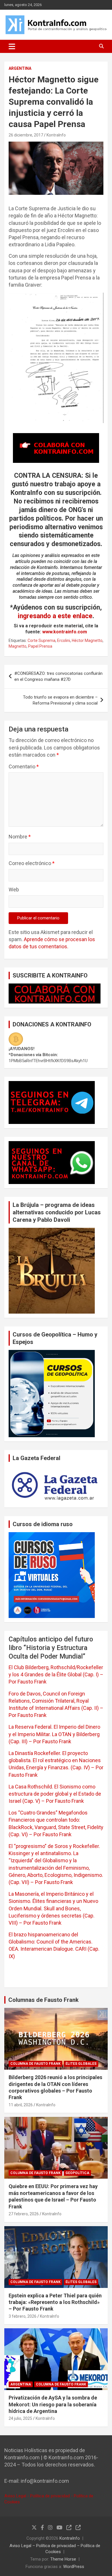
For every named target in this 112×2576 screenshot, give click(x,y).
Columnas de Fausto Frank (44, 2000)
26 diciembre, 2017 (26, 135)
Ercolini (64, 640)
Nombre (20, 837)
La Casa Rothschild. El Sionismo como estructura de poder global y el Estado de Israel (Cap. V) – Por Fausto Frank (55, 1794)
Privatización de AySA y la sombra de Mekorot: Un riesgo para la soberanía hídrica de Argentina (53, 2404)
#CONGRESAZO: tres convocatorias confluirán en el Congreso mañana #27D (58, 676)
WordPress (74, 2567)
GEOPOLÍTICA (77, 2173)
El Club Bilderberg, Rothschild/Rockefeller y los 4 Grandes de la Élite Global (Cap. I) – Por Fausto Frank (56, 1674)
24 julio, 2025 (20, 2418)
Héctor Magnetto (87, 640)
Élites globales (81, 2064)
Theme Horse (63, 2559)
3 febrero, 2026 (23, 2316)
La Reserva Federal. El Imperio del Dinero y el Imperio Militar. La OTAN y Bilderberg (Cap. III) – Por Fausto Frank (54, 1734)
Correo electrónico (32, 863)
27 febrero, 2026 (24, 2214)
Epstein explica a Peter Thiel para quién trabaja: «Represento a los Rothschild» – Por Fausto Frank (55, 2302)
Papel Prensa (40, 646)
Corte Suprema (41, 640)
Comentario (24, 767)
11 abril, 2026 (21, 2105)
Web (14, 890)
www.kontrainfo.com (65, 632)
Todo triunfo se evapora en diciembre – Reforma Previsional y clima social (60, 700)
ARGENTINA (20, 68)
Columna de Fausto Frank (35, 2064)
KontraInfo (56, 135)
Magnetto (18, 646)
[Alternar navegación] (12, 46)
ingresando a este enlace (55, 616)
